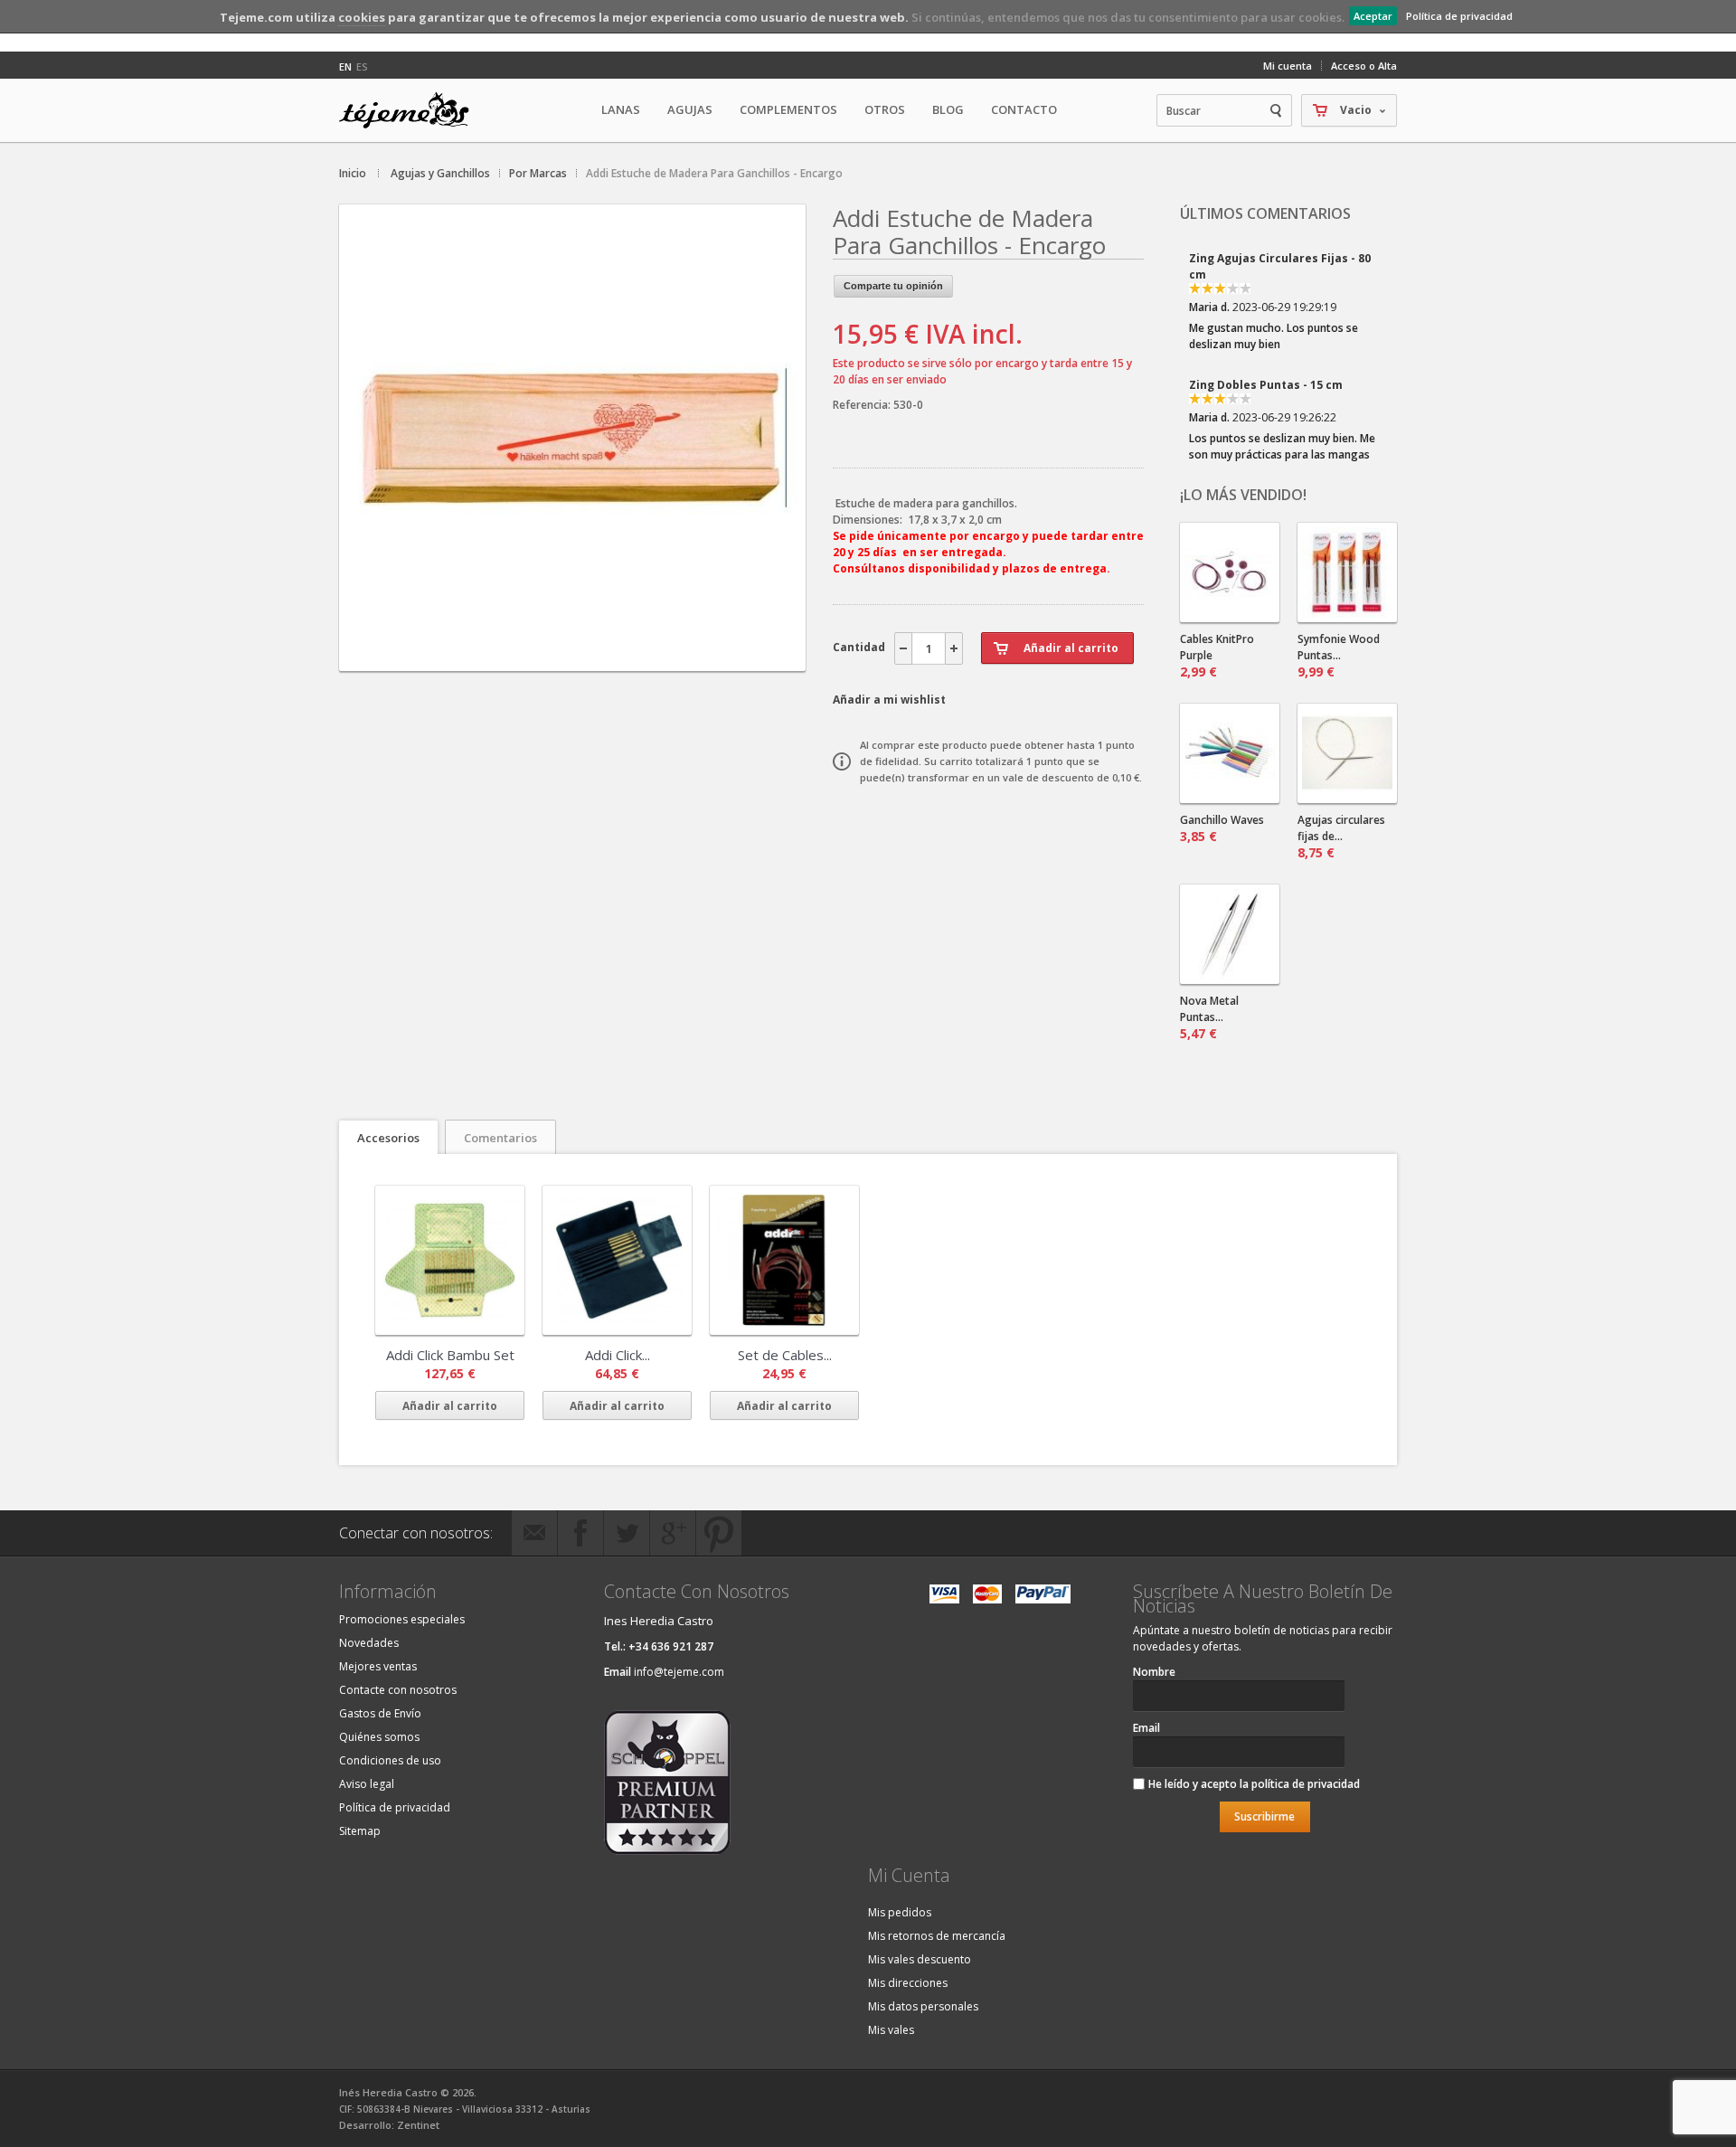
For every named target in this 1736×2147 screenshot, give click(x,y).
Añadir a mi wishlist (889, 700)
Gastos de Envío (380, 1713)
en (345, 66)
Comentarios (500, 1138)
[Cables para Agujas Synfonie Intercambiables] (1230, 572)
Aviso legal (367, 1784)
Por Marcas (538, 173)
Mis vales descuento (920, 1959)
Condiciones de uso (390, 1760)
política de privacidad (1306, 1784)
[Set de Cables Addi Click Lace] (784, 1260)
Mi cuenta (1288, 66)
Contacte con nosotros (398, 1690)
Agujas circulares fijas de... (1341, 837)
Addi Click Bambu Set (450, 1355)
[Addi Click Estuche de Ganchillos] (617, 1260)
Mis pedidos (900, 1912)
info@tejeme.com (679, 1672)
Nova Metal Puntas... (1209, 1017)
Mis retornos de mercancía (937, 1936)
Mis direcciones (908, 1983)
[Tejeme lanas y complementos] (411, 110)
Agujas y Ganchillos (440, 173)
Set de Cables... (785, 1355)
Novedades (369, 1643)
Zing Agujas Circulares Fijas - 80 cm (1280, 266)
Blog (948, 109)
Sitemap (360, 1831)
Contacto (1024, 109)
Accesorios (388, 1138)
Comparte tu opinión (893, 286)
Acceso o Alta (1364, 66)
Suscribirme (1264, 1816)
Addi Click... (618, 1355)
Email (1146, 1728)
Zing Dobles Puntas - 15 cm (1266, 385)
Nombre (1154, 1672)
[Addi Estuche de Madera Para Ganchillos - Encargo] (572, 655)
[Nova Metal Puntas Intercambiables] (1230, 934)
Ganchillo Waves (1222, 828)
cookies (362, 17)
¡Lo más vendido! (1243, 495)
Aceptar (1373, 16)
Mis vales (891, 2030)
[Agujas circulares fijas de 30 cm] (1347, 753)
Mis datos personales (923, 2006)
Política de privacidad (1459, 16)
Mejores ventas (378, 1666)
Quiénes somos (379, 1737)
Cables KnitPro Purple (1217, 656)
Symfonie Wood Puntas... (1339, 656)
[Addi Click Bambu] (450, 1260)
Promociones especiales (402, 1619)
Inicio (353, 173)
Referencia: (863, 405)
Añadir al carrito (450, 1406)
